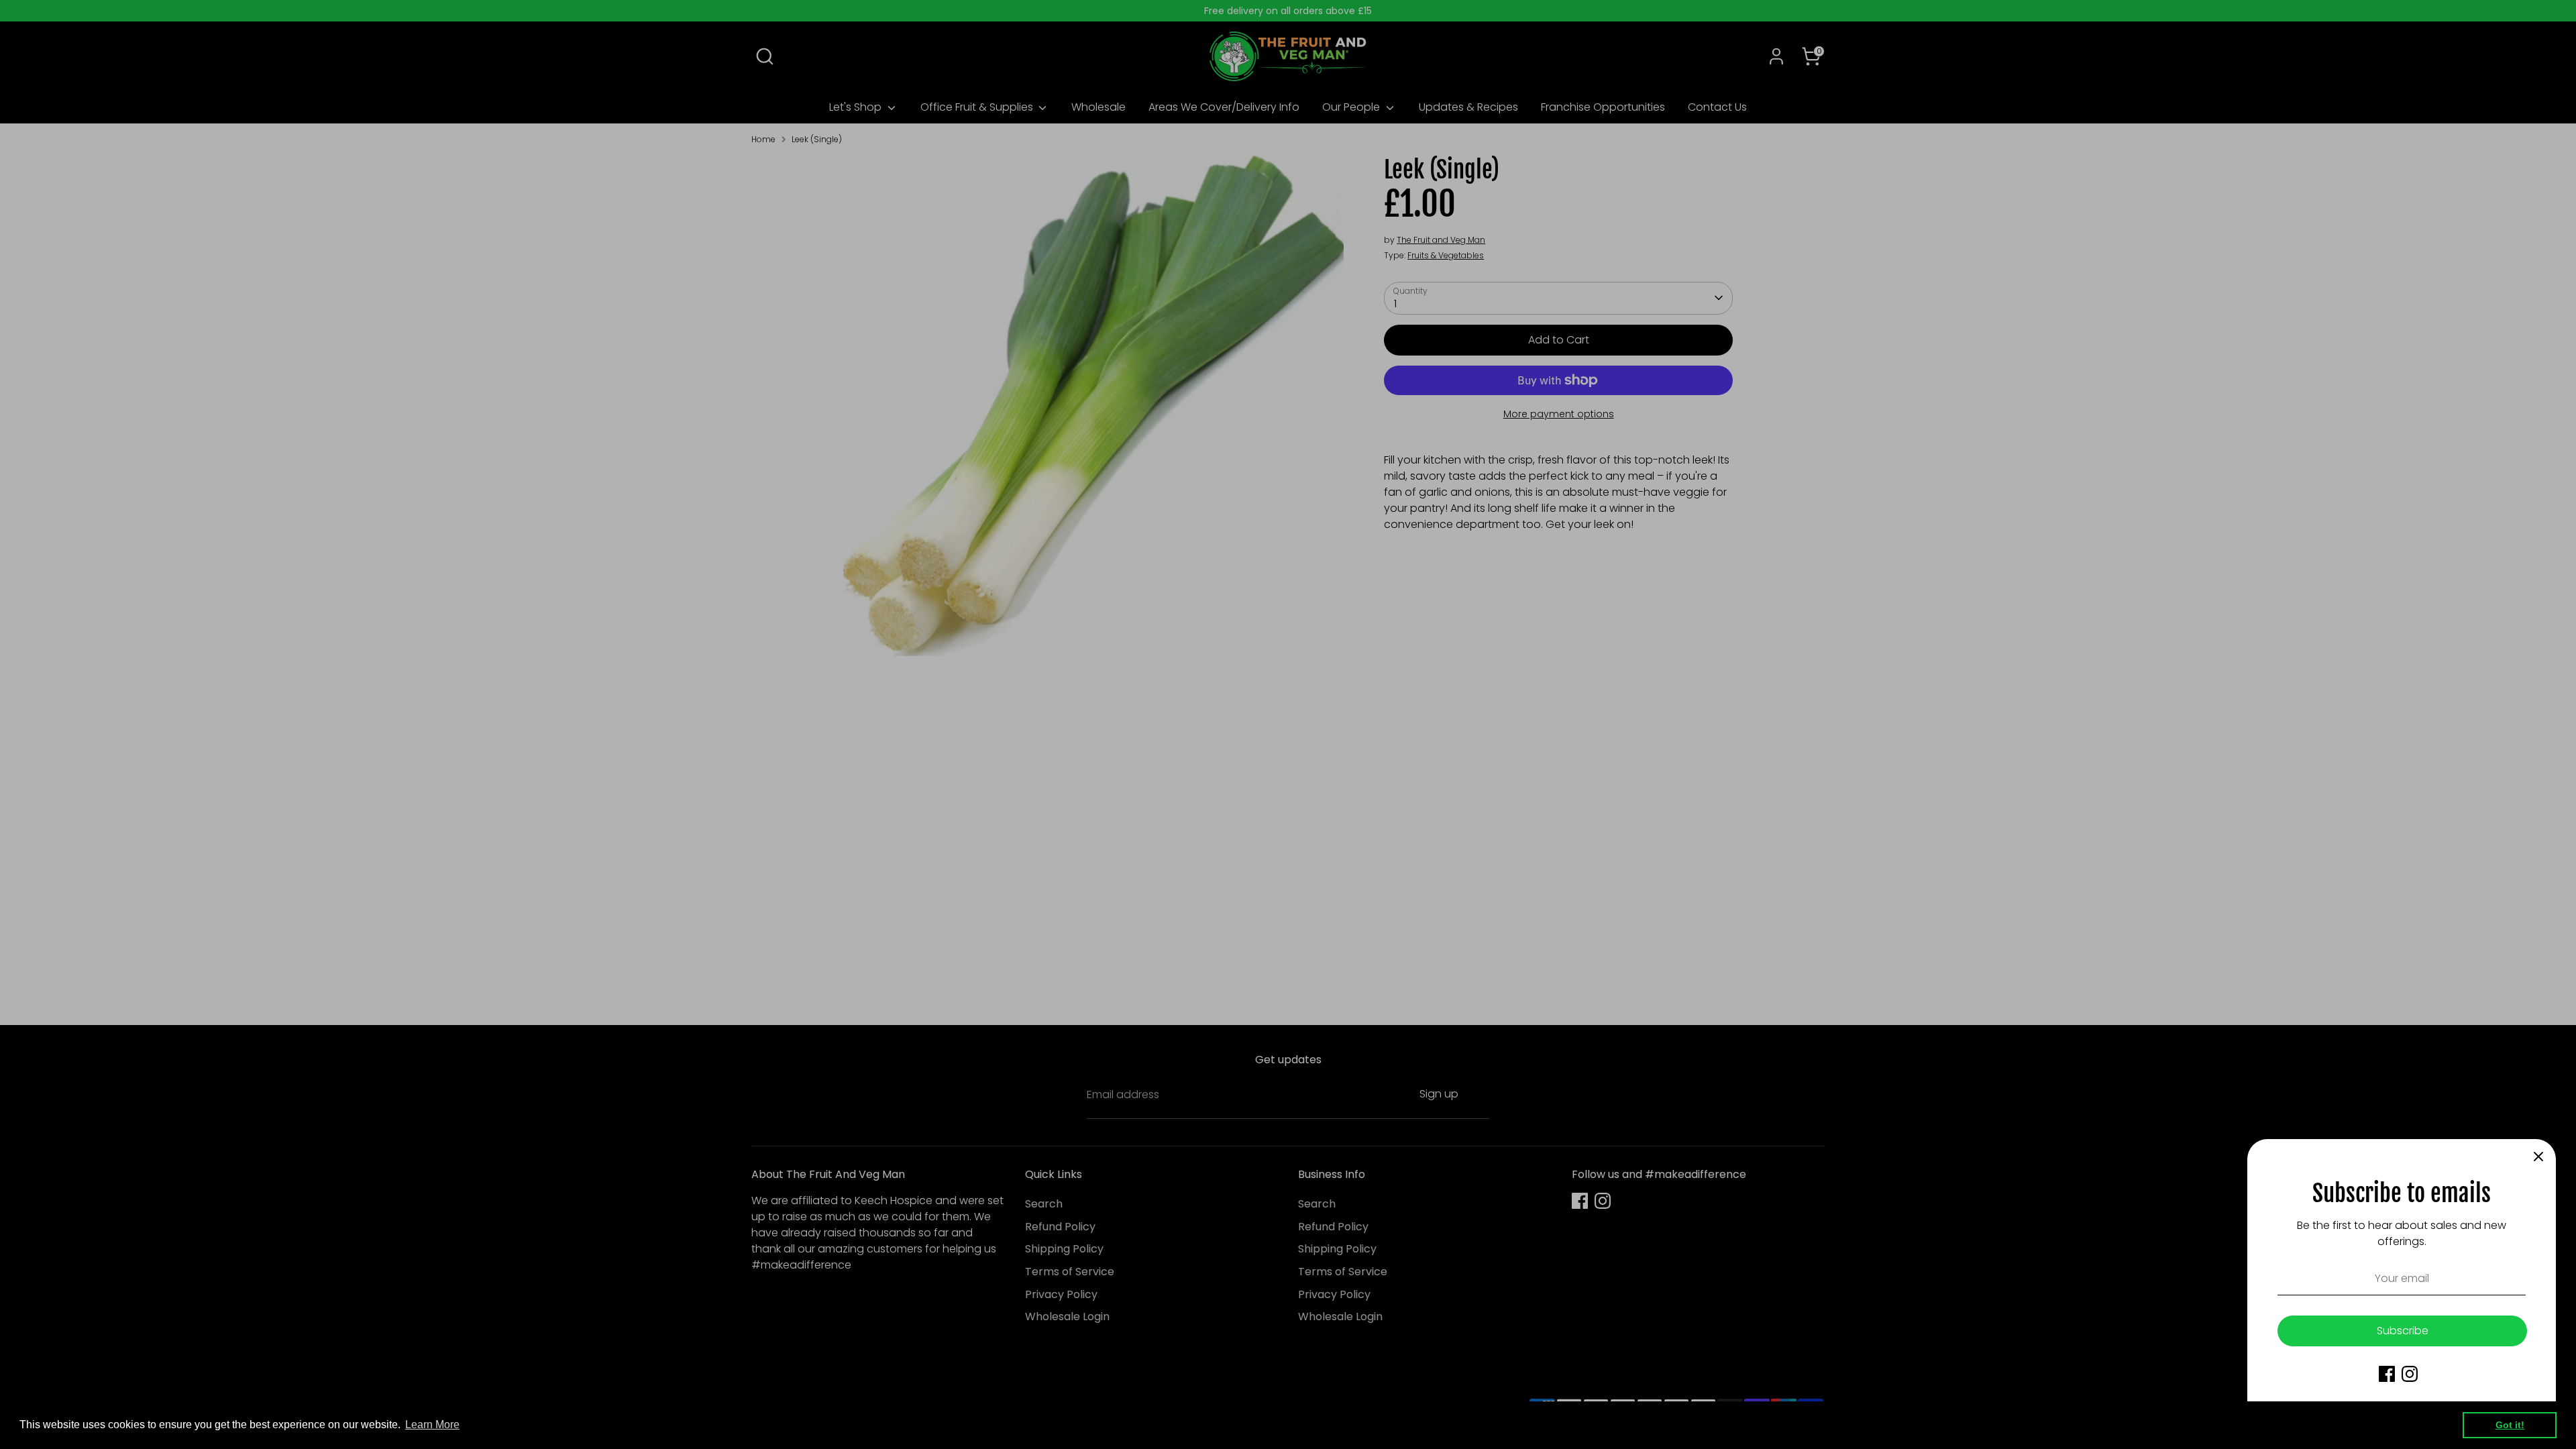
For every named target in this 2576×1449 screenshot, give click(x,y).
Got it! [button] (2510, 1425)
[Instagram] (2410, 1374)
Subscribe (2403, 1331)
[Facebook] (2387, 1374)
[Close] (2538, 1157)
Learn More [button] (432, 1425)
